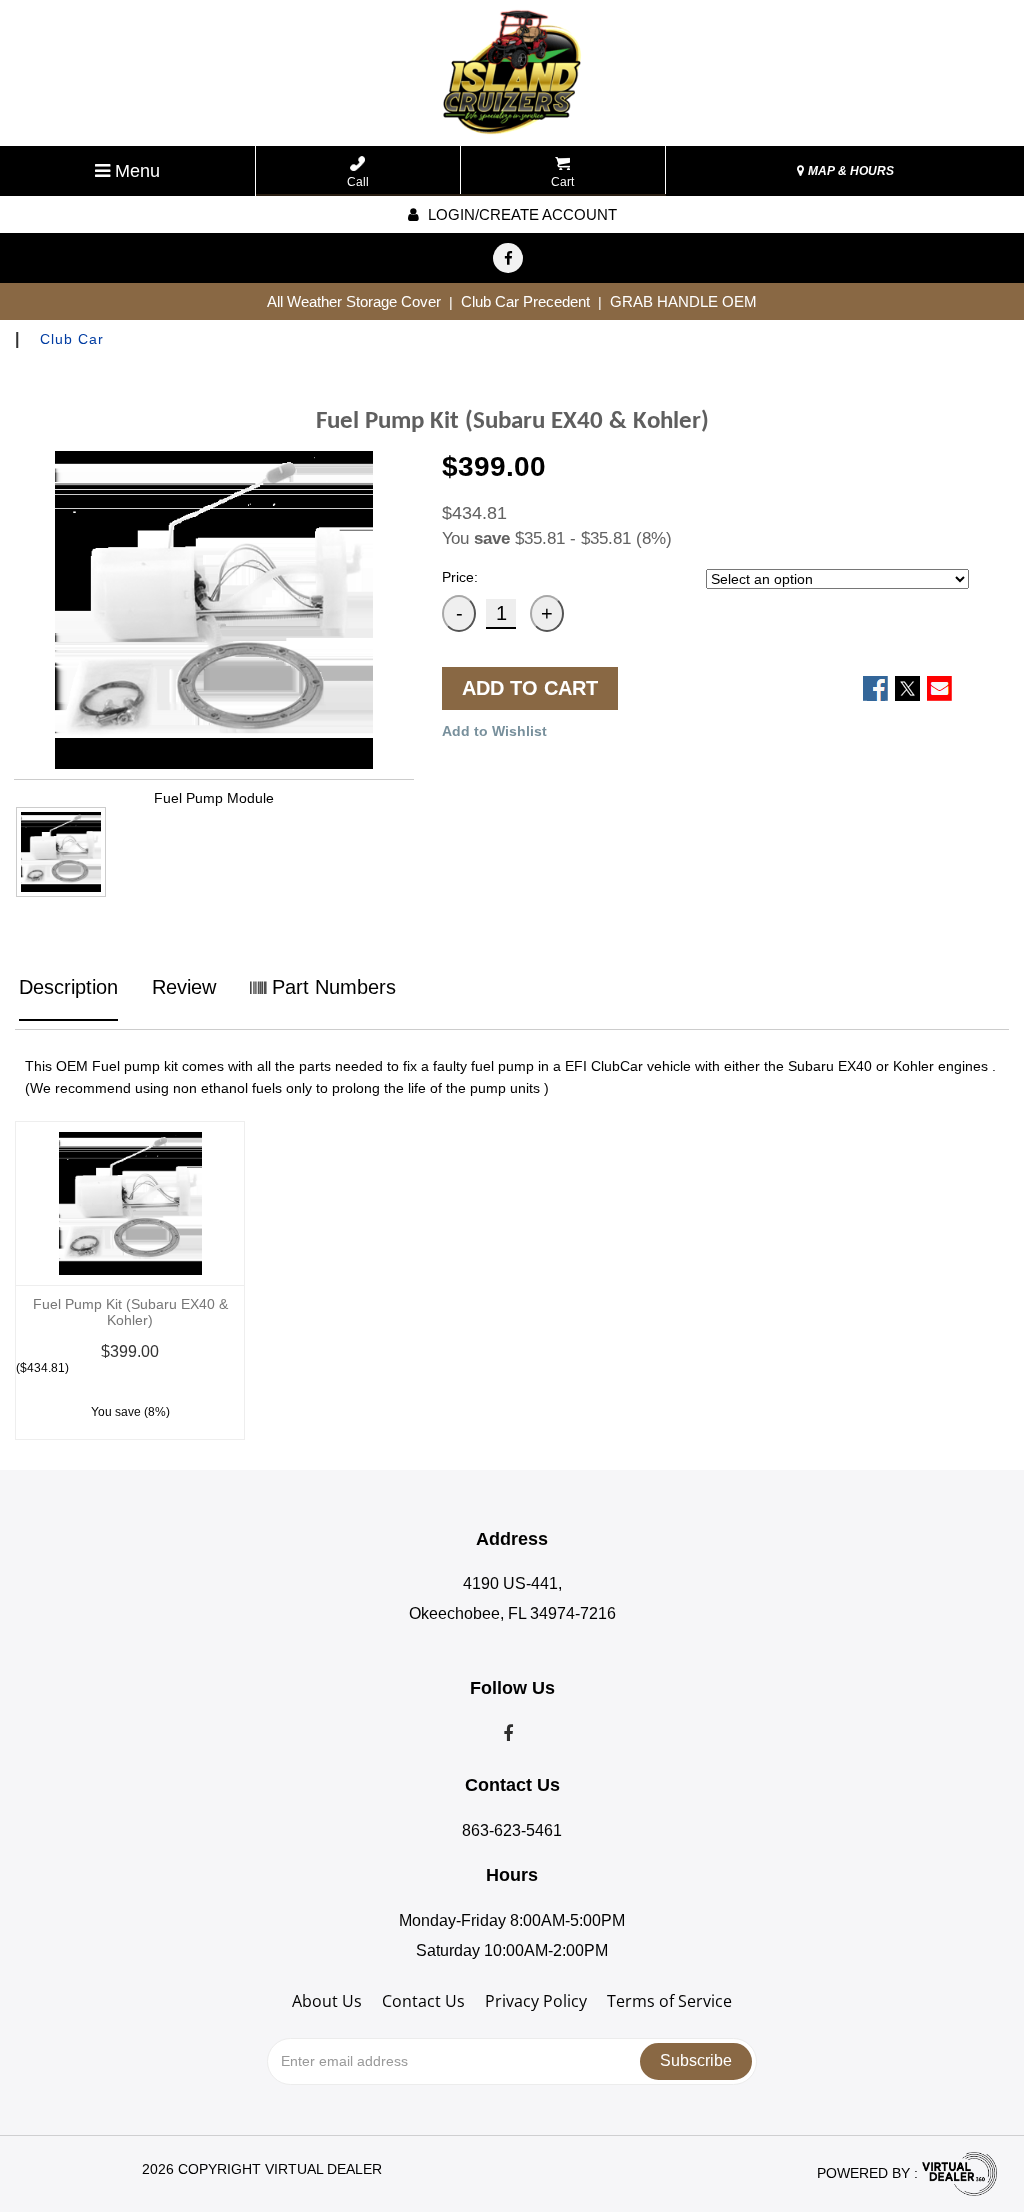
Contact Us (423, 2001)
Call (358, 182)
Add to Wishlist (494, 731)
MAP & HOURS (849, 171)
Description (68, 987)
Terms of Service (669, 2001)
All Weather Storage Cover (354, 301)
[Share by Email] (939, 688)
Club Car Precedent (525, 301)
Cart (562, 182)
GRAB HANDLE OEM (683, 301)
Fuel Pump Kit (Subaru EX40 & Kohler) (130, 1312)
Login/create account (520, 214)
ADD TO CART (530, 688)
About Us (327, 2001)
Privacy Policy (536, 2001)
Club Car (72, 339)
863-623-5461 (512, 1830)
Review (184, 987)
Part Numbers (331, 987)
